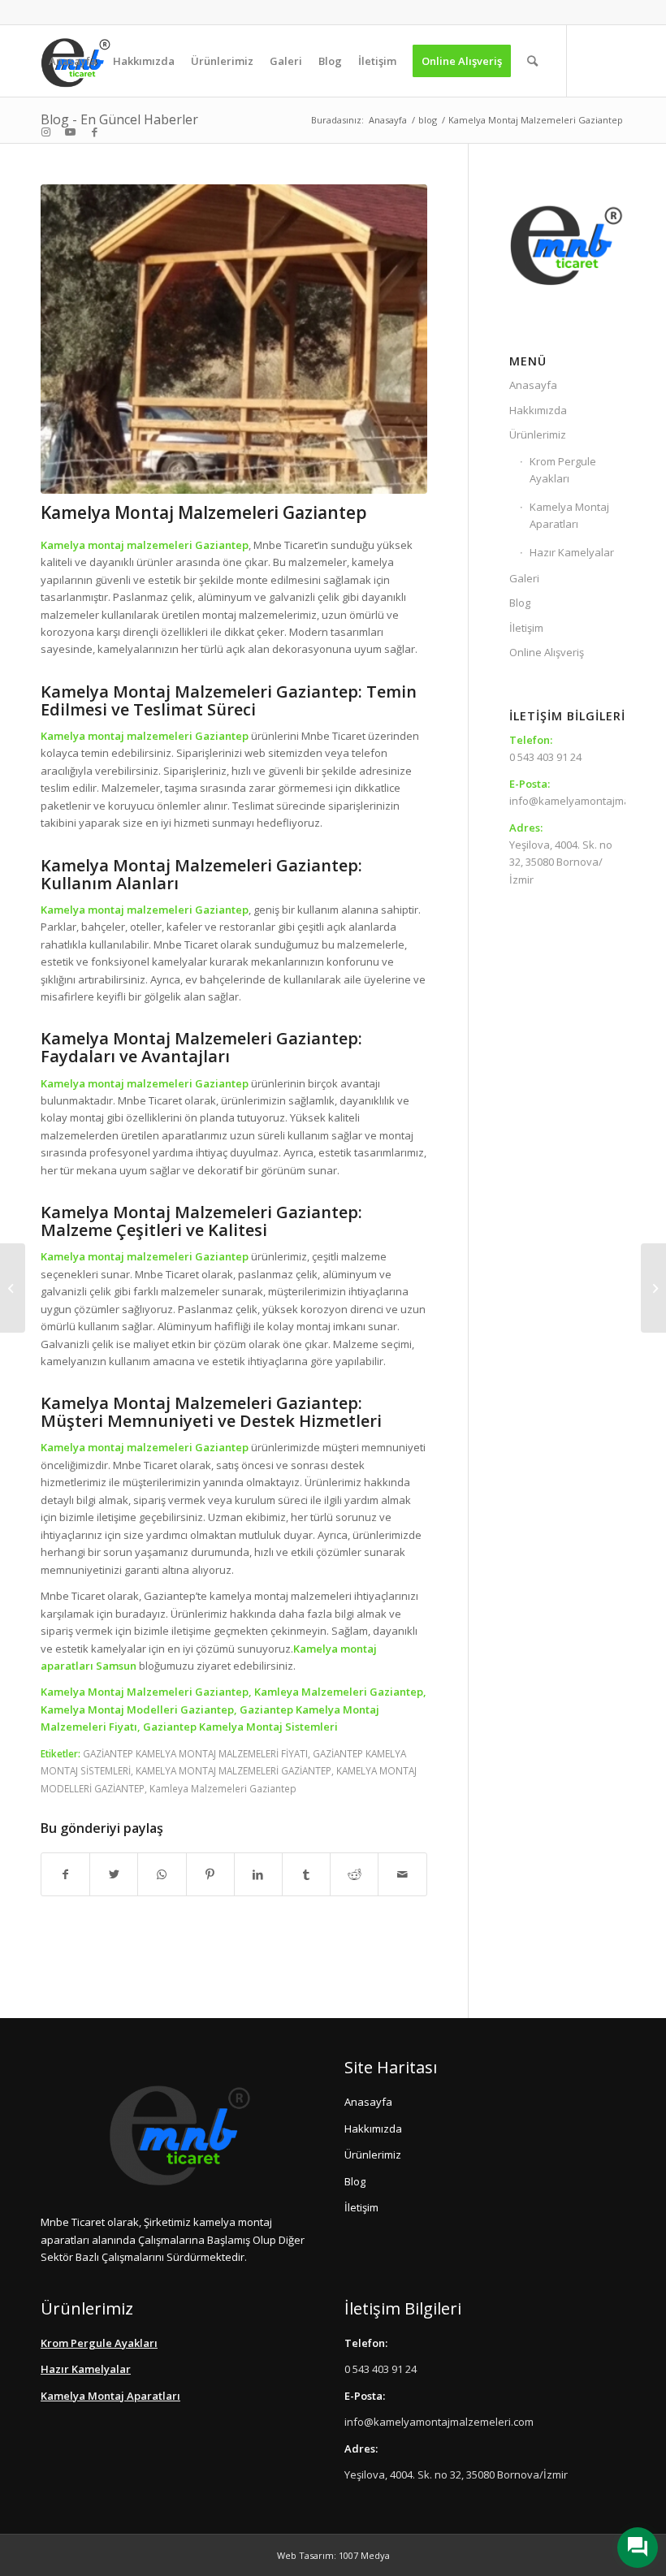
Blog (520, 603)
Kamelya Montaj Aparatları (569, 515)
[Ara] (532, 61)
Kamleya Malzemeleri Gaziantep (223, 1788)
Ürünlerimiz (538, 434)
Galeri (524, 578)
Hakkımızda (538, 410)
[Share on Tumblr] (306, 1874)
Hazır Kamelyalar (572, 552)
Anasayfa (533, 385)
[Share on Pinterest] (210, 1874)
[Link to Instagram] (45, 132)
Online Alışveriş (547, 652)
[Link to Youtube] (70, 132)
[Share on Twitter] (114, 1874)
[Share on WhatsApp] (162, 1874)
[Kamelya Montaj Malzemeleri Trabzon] (653, 1288)
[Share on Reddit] (354, 1874)
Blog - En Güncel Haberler (119, 119)
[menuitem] (73, 61)
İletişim (526, 628)
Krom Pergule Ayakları (563, 470)
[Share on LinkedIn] (258, 1874)
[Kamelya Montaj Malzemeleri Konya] (13, 1288)
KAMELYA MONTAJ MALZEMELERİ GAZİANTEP (234, 1770)
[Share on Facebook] (65, 1874)
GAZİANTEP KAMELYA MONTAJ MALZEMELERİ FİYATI (195, 1753)
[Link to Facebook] (94, 132)
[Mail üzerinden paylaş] (402, 1874)
